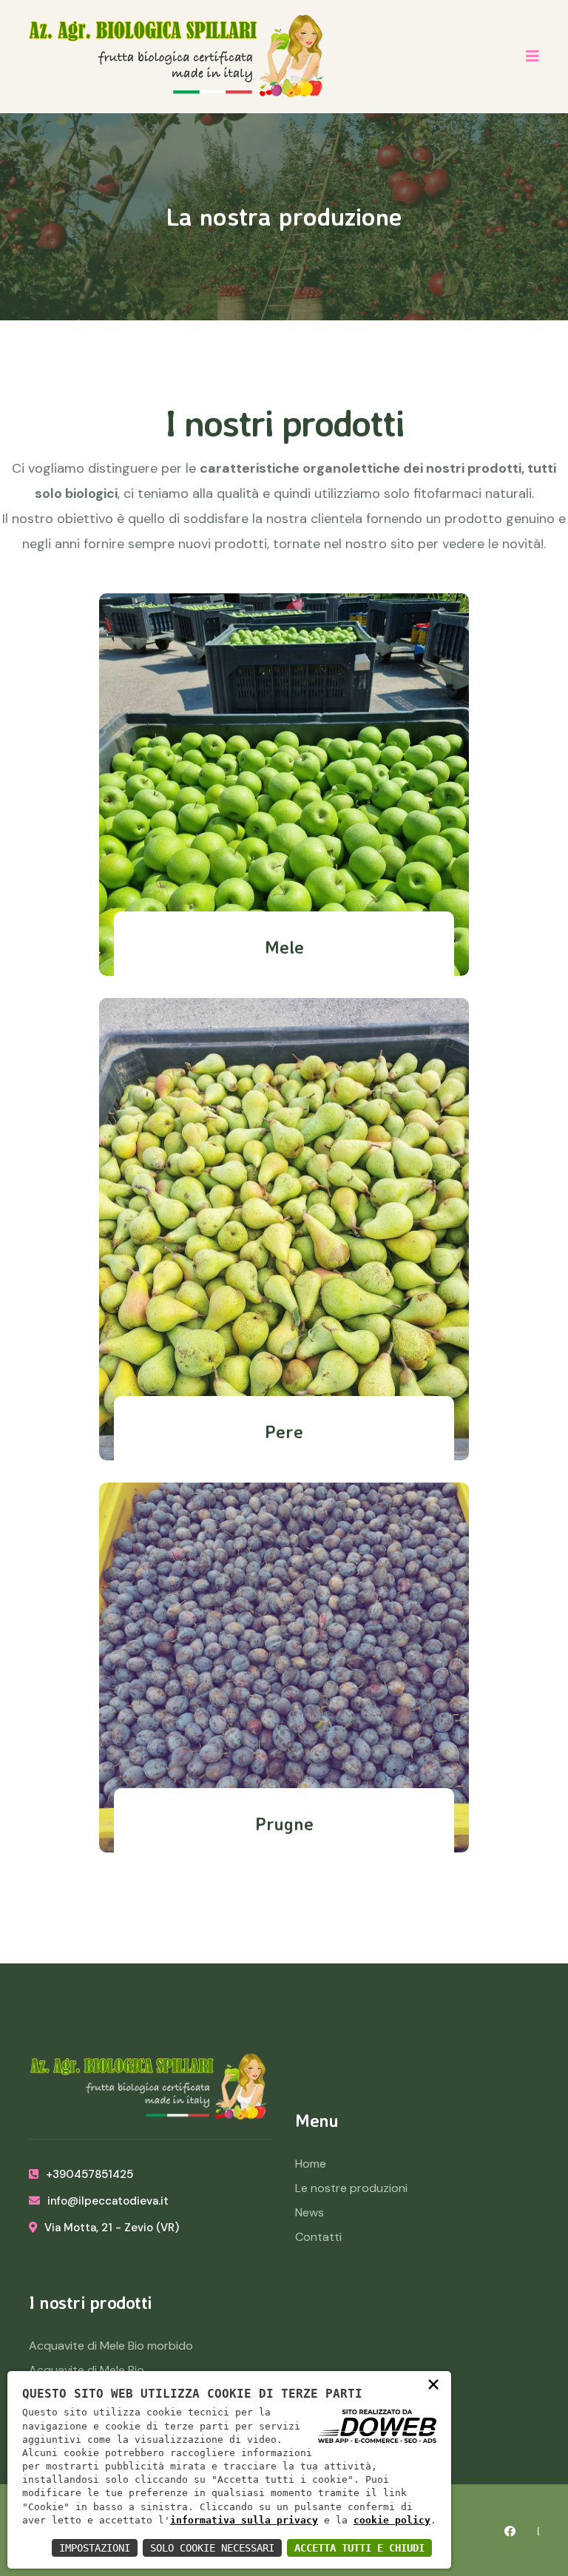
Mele (284, 947)
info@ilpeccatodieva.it (108, 2201)
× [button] (433, 2384)
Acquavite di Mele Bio (87, 2370)
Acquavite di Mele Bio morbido (111, 2346)
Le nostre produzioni (351, 2188)
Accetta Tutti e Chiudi (359, 2548)
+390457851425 (89, 2174)
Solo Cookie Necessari (212, 2548)
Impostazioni (95, 2548)
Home (311, 2164)
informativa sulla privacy (244, 2520)
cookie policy (392, 2520)
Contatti (318, 2237)
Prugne (284, 1824)
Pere (284, 1432)
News (310, 2212)
